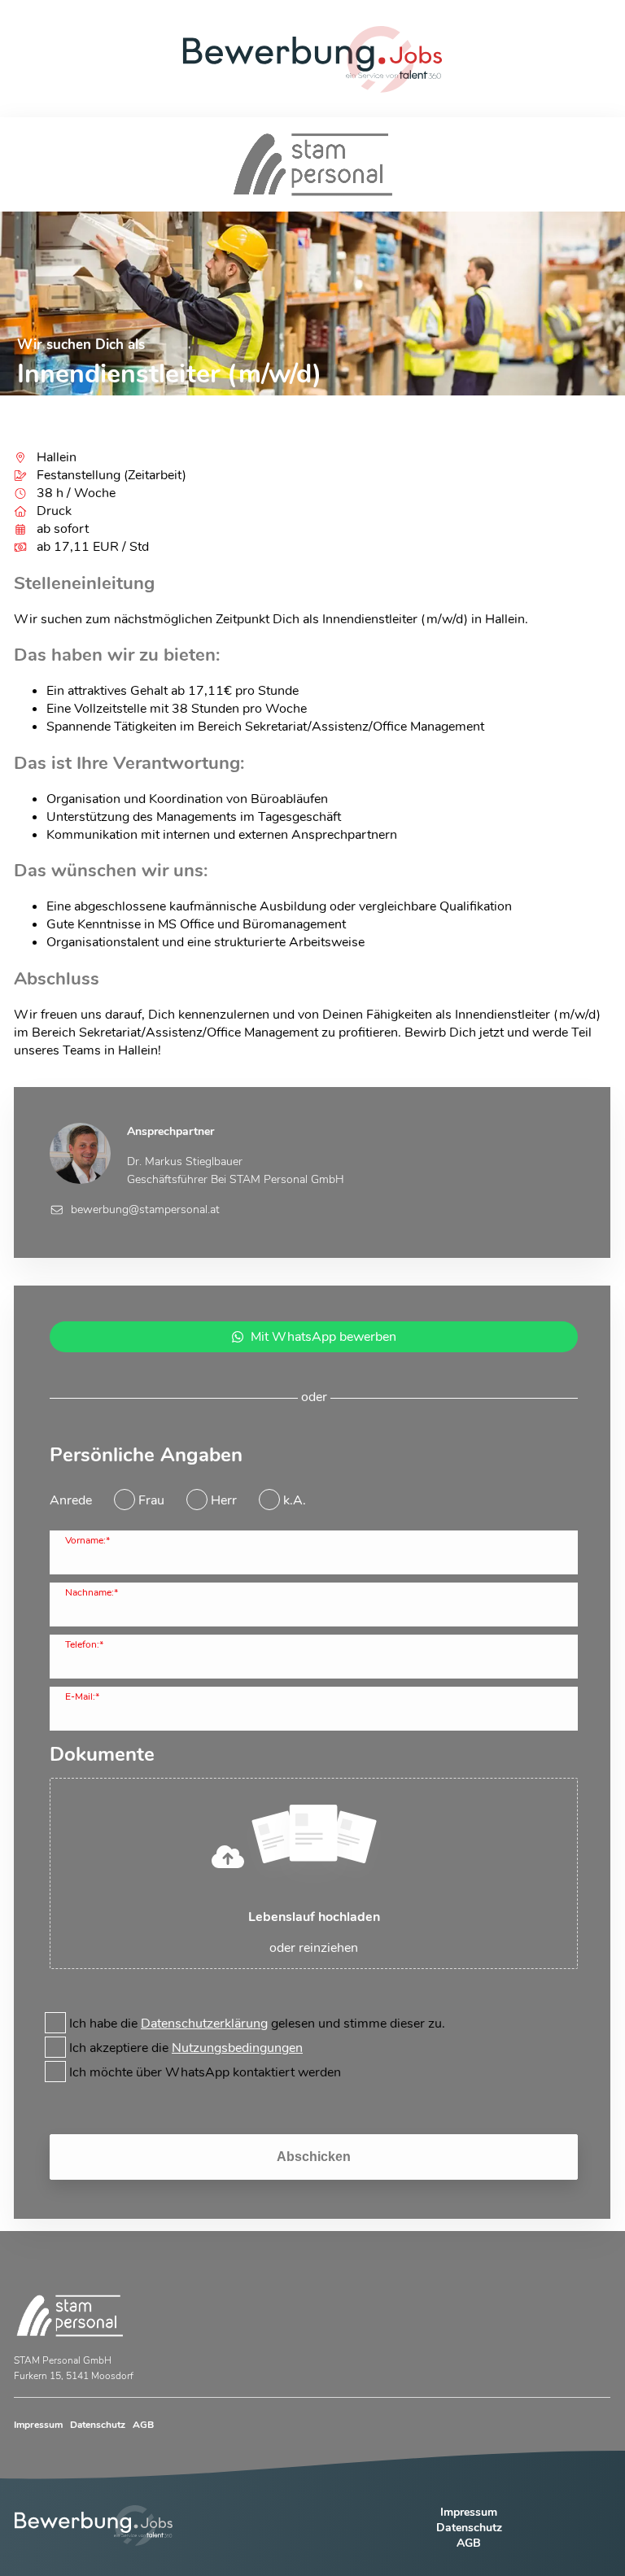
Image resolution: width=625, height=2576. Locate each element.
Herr (224, 1500)
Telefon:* (84, 1644)
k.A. (295, 1500)
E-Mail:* (82, 1696)
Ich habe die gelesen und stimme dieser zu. (257, 2024)
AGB (143, 2425)
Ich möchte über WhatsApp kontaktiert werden (205, 2072)
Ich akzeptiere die (186, 2048)
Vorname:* (87, 1540)
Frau (151, 1500)
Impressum (38, 2425)
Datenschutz (98, 2425)
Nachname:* (92, 1592)
